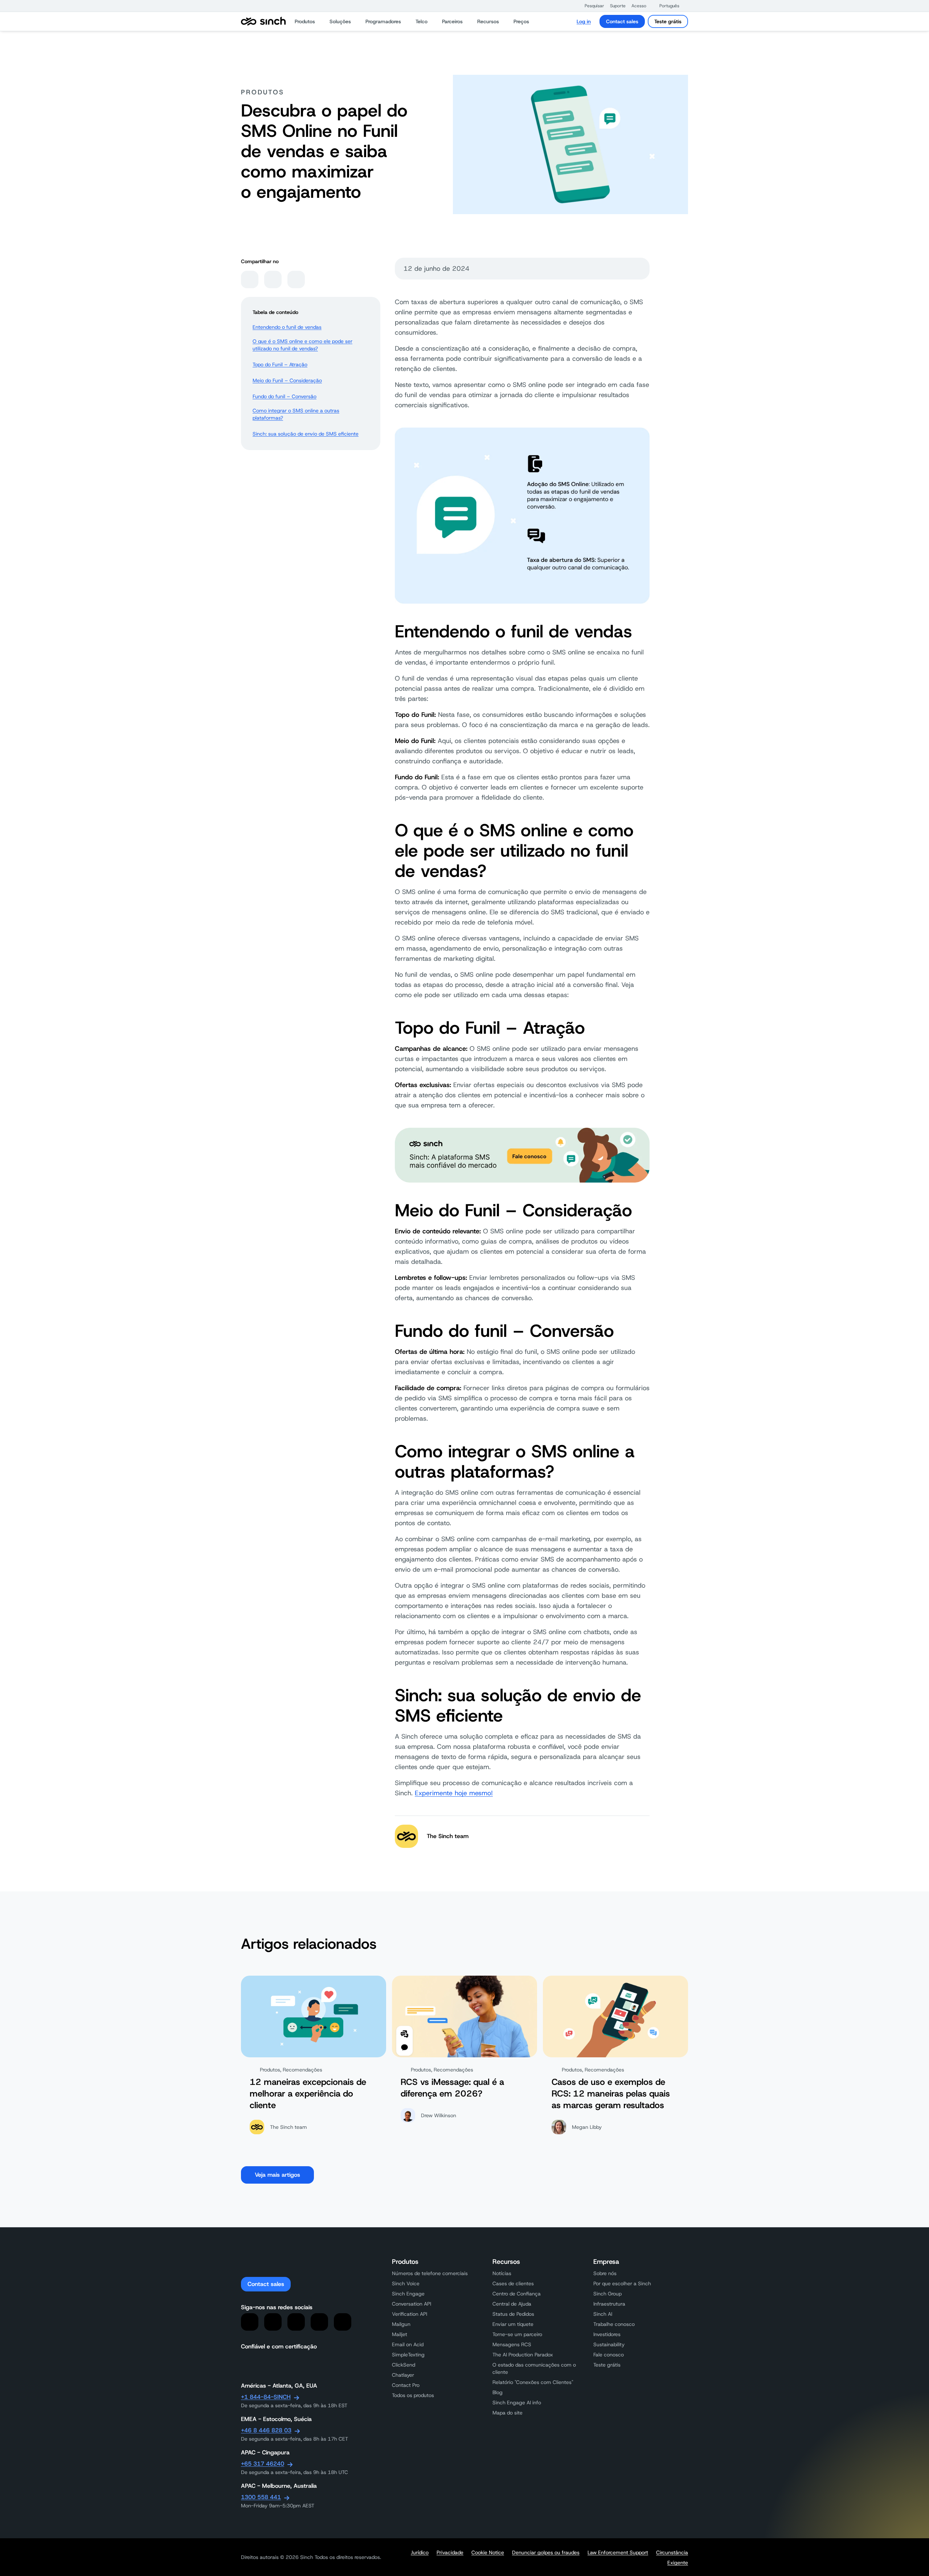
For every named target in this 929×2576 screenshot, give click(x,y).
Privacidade (450, 2552)
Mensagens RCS (512, 2344)
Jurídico (420, 2552)
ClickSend (404, 2365)
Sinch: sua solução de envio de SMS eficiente (306, 434)
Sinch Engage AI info (517, 2403)
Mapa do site (508, 2413)
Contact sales (622, 21)
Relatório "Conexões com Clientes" (533, 2382)
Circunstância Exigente (672, 2557)
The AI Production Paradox (523, 2355)
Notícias (502, 2273)
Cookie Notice (488, 2552)
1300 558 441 (261, 2497)
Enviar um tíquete (513, 2324)
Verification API (410, 2314)
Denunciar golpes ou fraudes (546, 2552)
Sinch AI (603, 2314)
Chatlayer (403, 2375)
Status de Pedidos (513, 2314)
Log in (584, 21)
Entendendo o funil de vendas (287, 327)
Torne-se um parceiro (517, 2334)
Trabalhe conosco (614, 2324)
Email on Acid (408, 2344)
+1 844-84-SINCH (266, 2397)
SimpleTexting (408, 2355)
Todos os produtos (413, 2395)
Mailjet (400, 2334)
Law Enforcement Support (618, 2552)
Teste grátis (668, 21)
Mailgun (401, 2324)
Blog (498, 2392)
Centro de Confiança (517, 2294)
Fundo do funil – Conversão (285, 396)
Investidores (607, 2334)
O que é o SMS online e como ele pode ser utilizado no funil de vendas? (302, 345)
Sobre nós (605, 2273)
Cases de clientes (513, 2283)
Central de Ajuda (512, 2304)
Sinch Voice (406, 2283)
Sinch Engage (408, 2294)
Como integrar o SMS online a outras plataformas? (296, 414)
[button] (591, 6)
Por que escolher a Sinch (622, 2283)
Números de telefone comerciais (430, 2273)
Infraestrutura (609, 2304)
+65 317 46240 (263, 2464)
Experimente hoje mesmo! (454, 1793)
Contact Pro (406, 2385)
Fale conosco (609, 2355)
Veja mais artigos (277, 2175)
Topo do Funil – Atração (280, 364)
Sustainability (609, 2344)
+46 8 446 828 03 (266, 2430)
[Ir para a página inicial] (263, 21)
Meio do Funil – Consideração (287, 380)
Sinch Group (607, 2294)
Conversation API (412, 2304)
